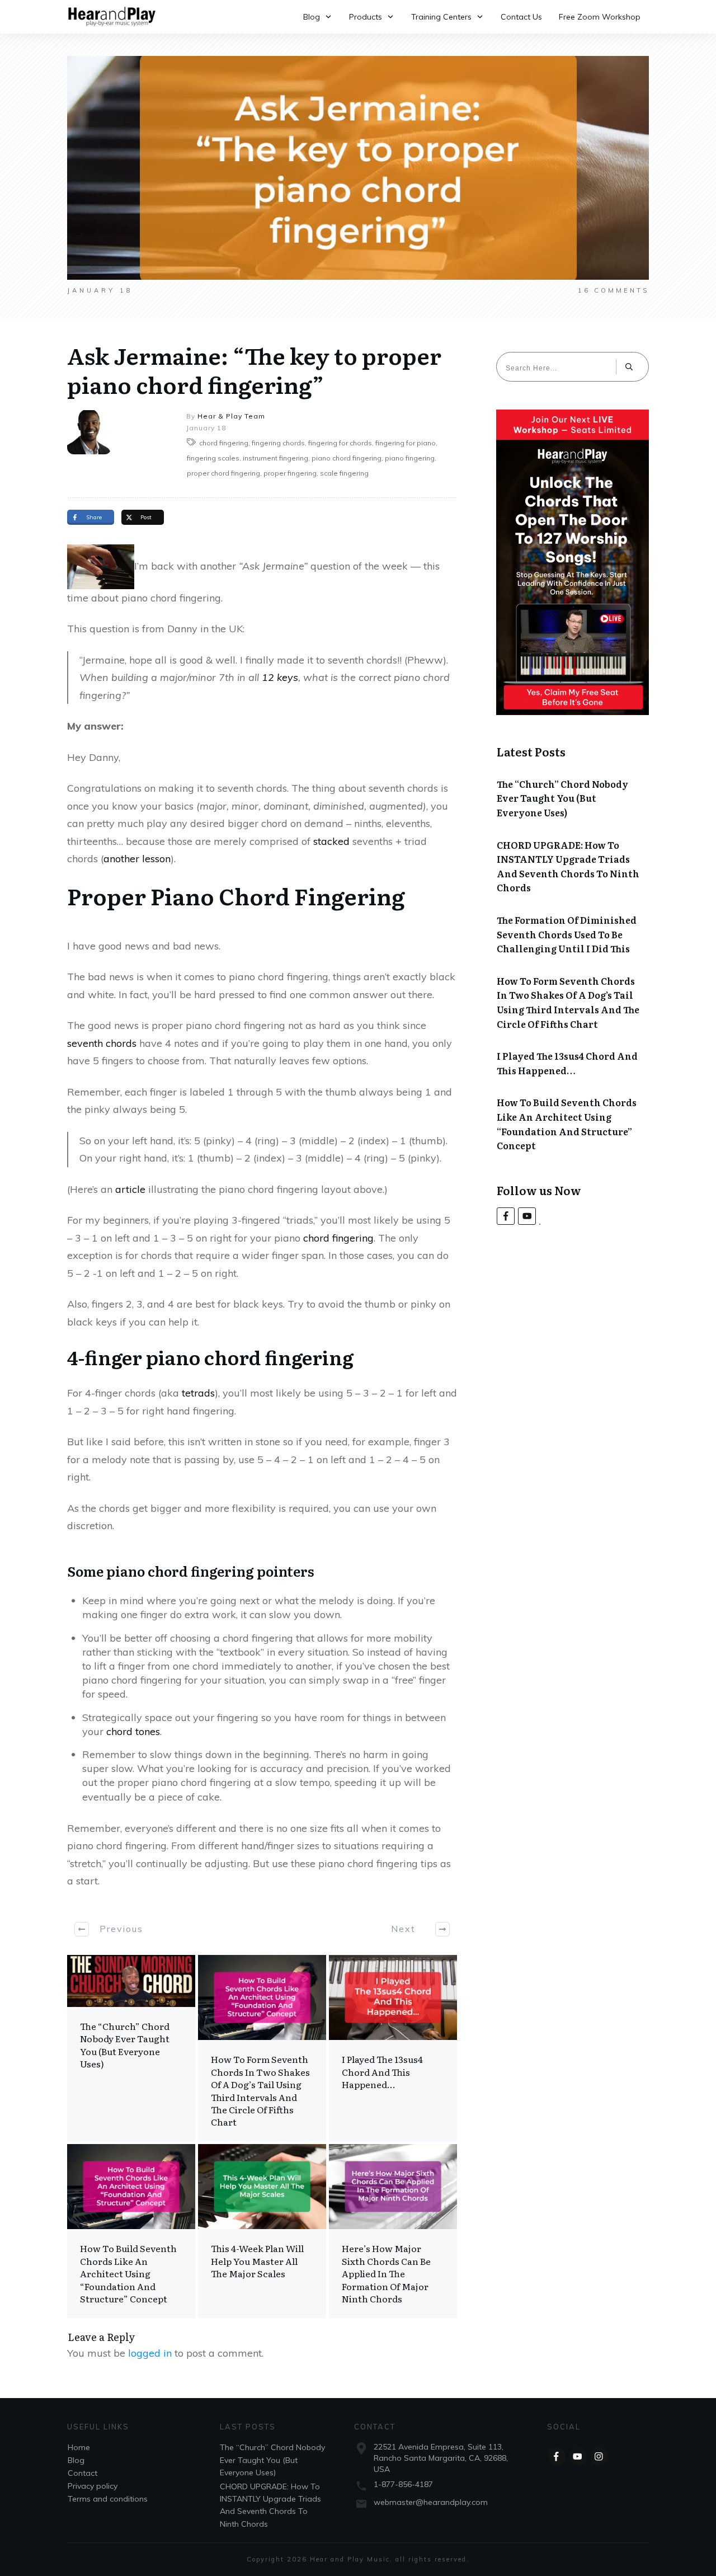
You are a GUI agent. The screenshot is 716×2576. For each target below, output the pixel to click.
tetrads (198, 1393)
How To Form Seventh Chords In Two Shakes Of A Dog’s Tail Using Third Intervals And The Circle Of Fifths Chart (262, 2048)
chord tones (133, 1731)
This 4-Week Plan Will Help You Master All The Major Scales (262, 2231)
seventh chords (102, 1043)
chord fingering (338, 1238)
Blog (76, 2460)
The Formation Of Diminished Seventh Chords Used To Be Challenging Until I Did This (567, 934)
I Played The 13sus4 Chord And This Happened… (393, 2048)
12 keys (280, 677)
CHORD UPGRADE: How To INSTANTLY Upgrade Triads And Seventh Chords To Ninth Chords (568, 866)
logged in (150, 2353)
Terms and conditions (108, 2499)
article (130, 1189)
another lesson (137, 859)
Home (79, 2447)
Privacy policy (93, 2486)
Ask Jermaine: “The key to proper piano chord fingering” (254, 370)
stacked (331, 841)
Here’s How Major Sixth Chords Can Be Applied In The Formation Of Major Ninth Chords (393, 2231)
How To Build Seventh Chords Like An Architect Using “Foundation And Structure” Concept (131, 2231)
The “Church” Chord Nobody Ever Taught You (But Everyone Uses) (131, 2048)
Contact (83, 2473)
